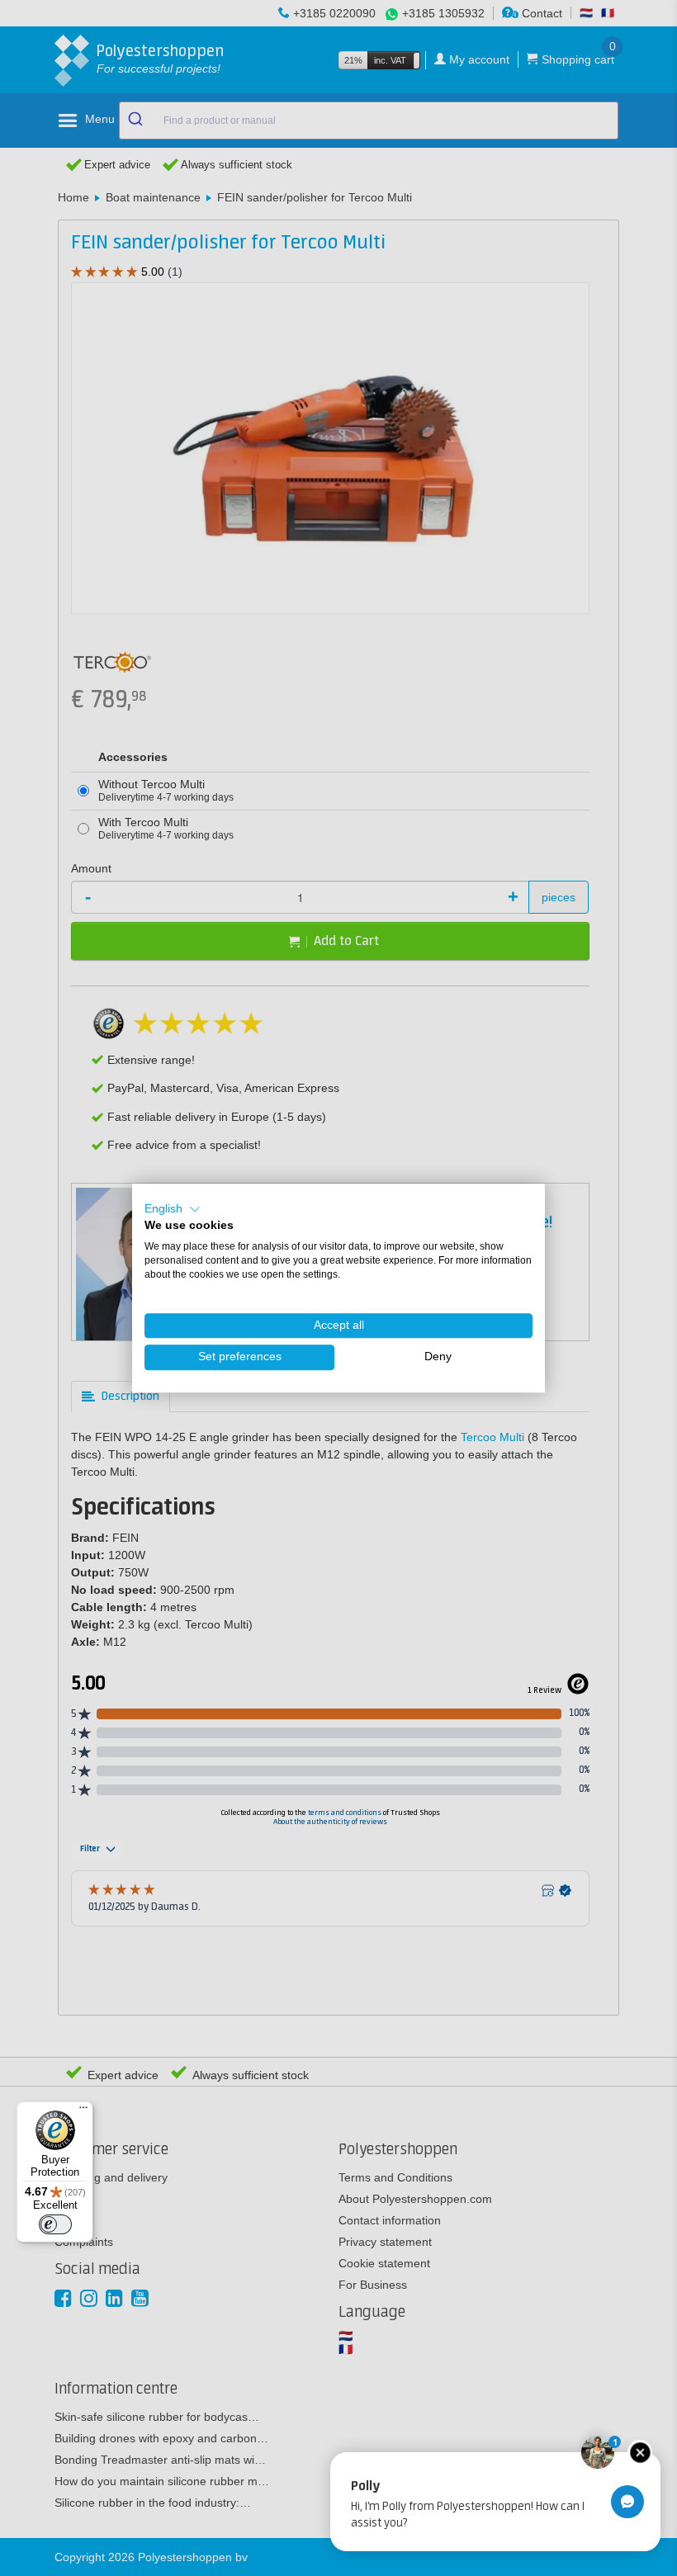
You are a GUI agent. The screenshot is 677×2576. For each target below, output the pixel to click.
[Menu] (83, 2111)
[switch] (55, 2224)
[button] (173, 1209)
